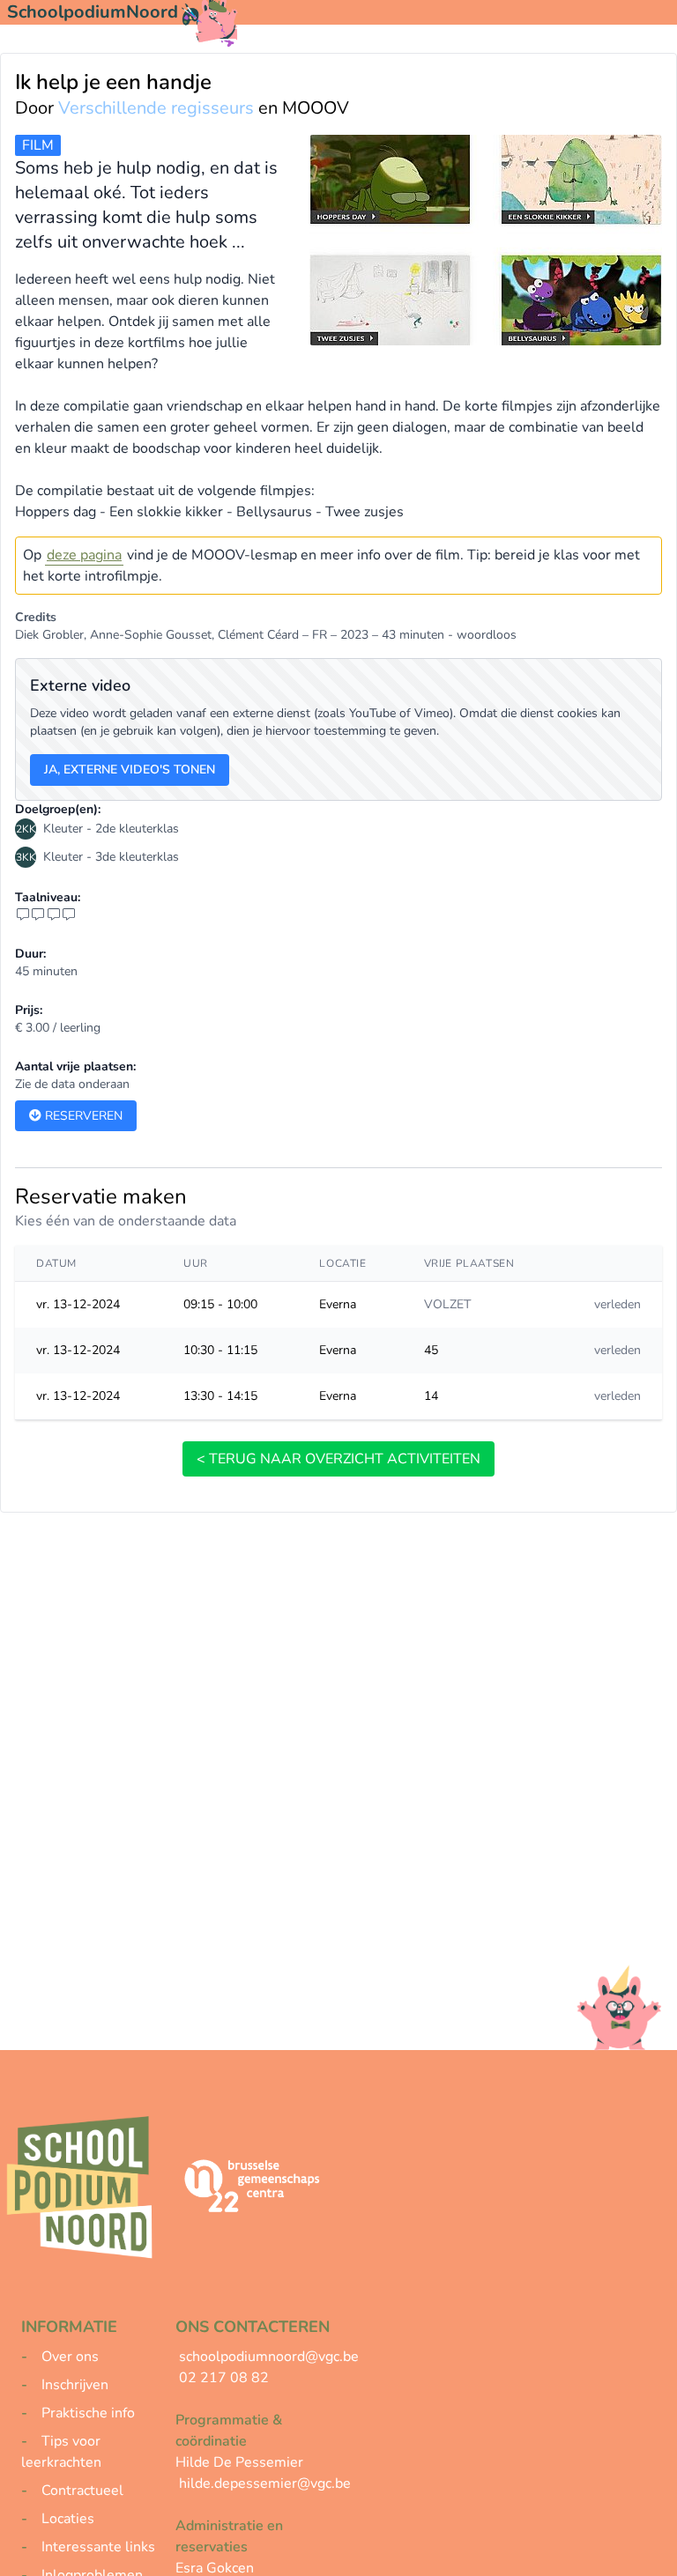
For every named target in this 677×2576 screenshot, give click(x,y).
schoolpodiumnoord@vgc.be (269, 2357)
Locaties (68, 2519)
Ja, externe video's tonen (130, 770)
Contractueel (82, 2491)
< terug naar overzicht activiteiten (338, 1459)
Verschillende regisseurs (156, 108)
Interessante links (98, 2547)
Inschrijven (75, 2385)
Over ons (70, 2357)
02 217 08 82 (224, 2378)
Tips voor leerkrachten (61, 2452)
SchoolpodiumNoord (93, 12)
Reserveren (82, 1116)
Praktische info (88, 2413)
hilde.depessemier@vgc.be (265, 2483)
